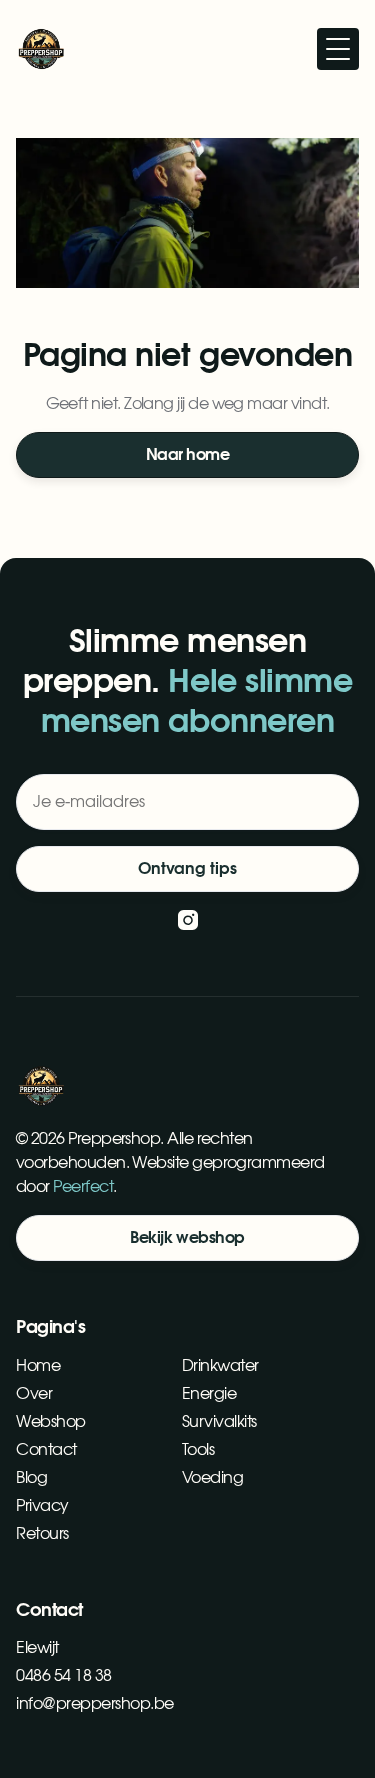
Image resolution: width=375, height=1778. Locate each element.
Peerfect (83, 1187)
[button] (338, 49)
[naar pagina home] (41, 49)
